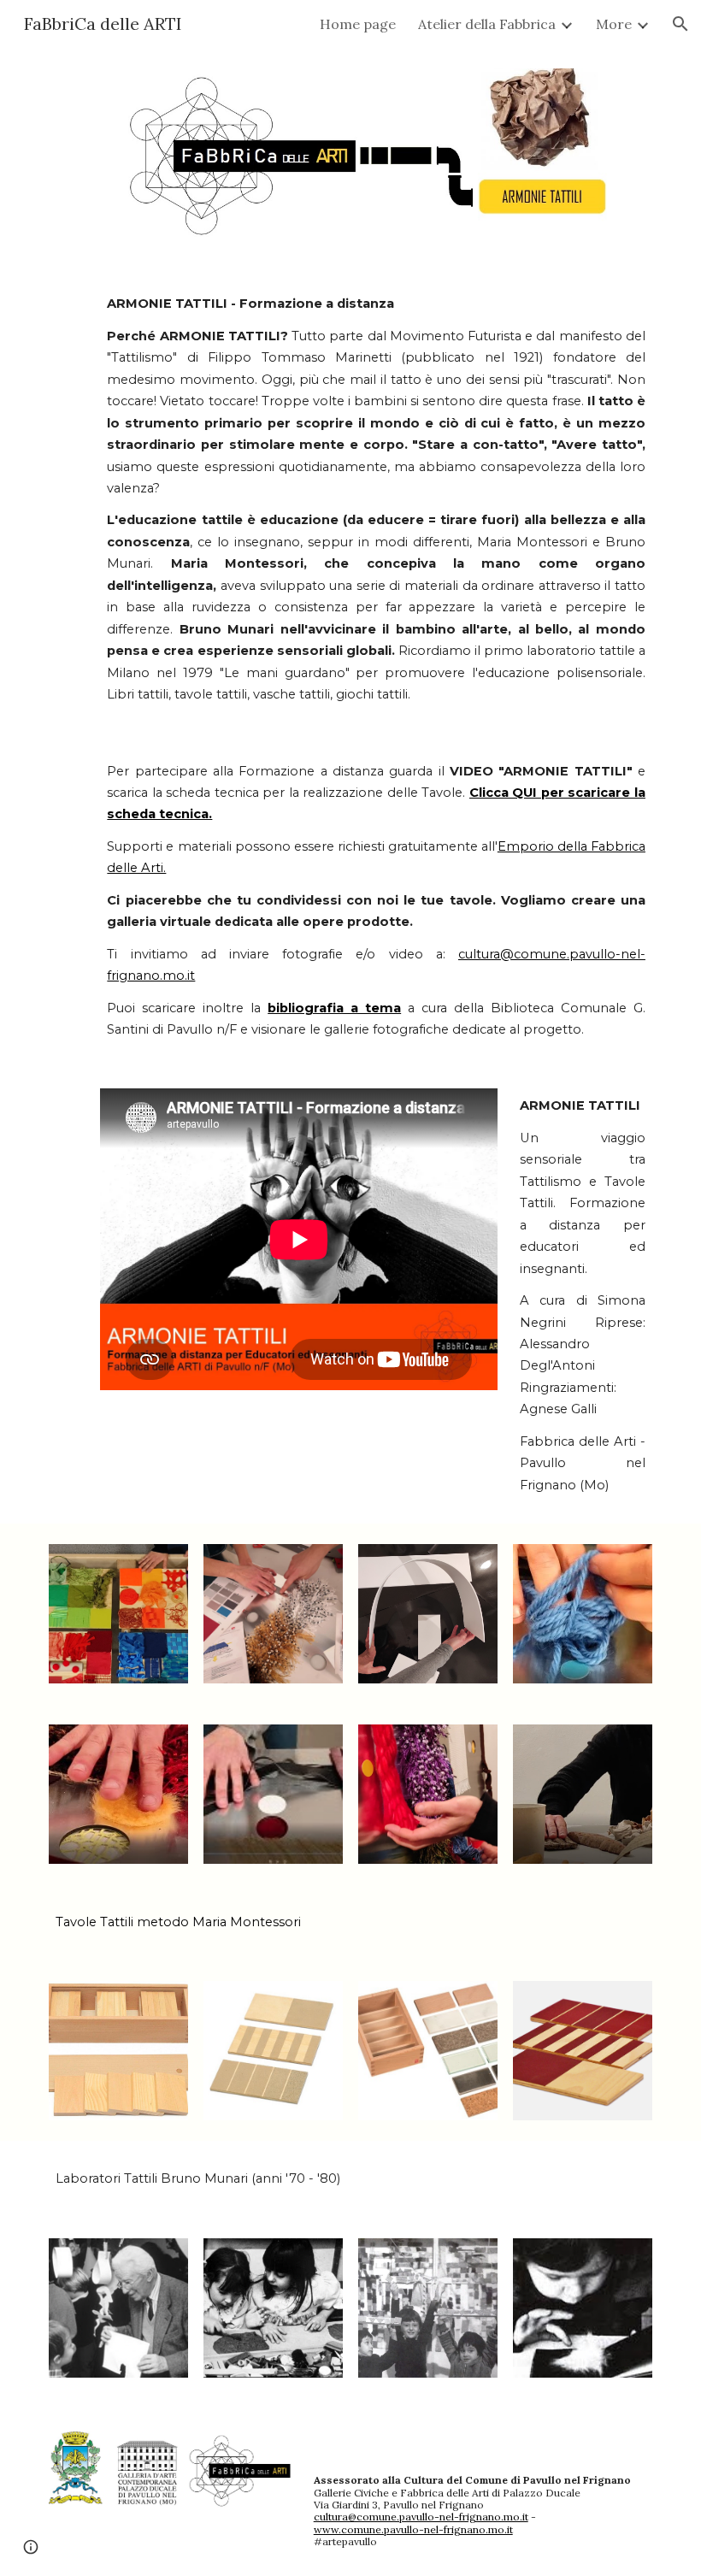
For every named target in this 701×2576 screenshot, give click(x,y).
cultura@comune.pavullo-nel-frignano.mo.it (421, 2517)
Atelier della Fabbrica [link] (487, 24)
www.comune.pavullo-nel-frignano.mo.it (413, 2529)
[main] (376, 499)
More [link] (614, 24)
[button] (680, 24)
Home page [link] (358, 24)
